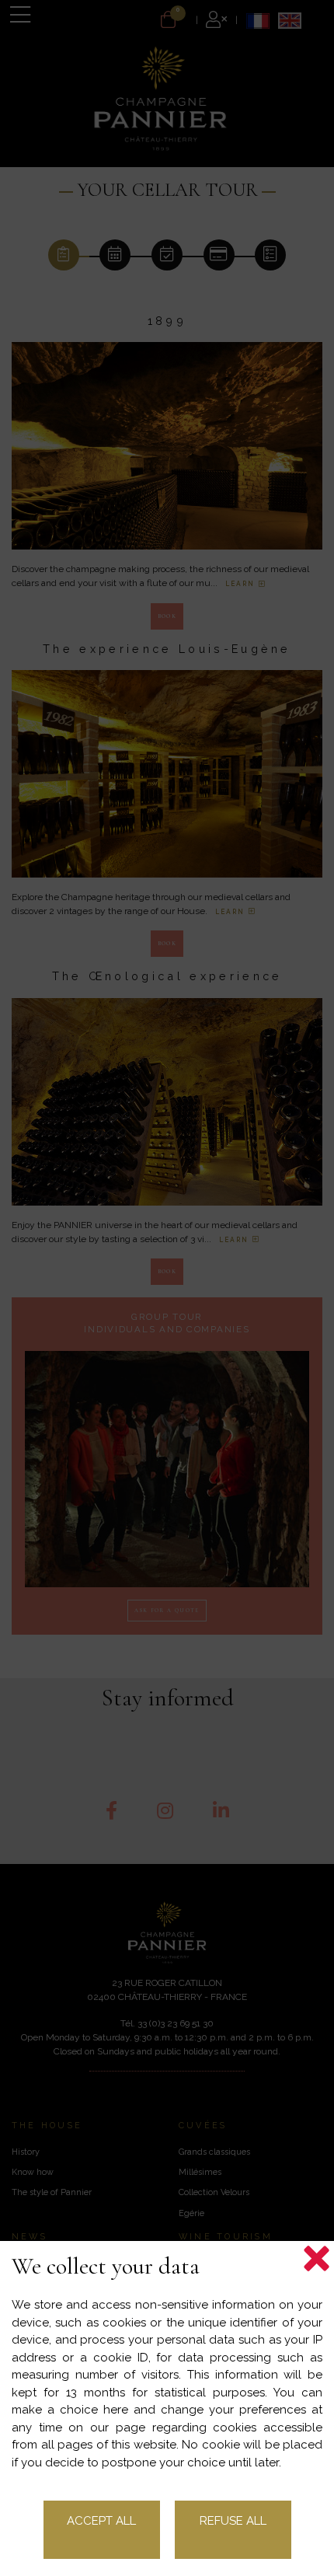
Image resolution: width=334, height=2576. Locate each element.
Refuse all (233, 2521)
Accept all (101, 2521)
